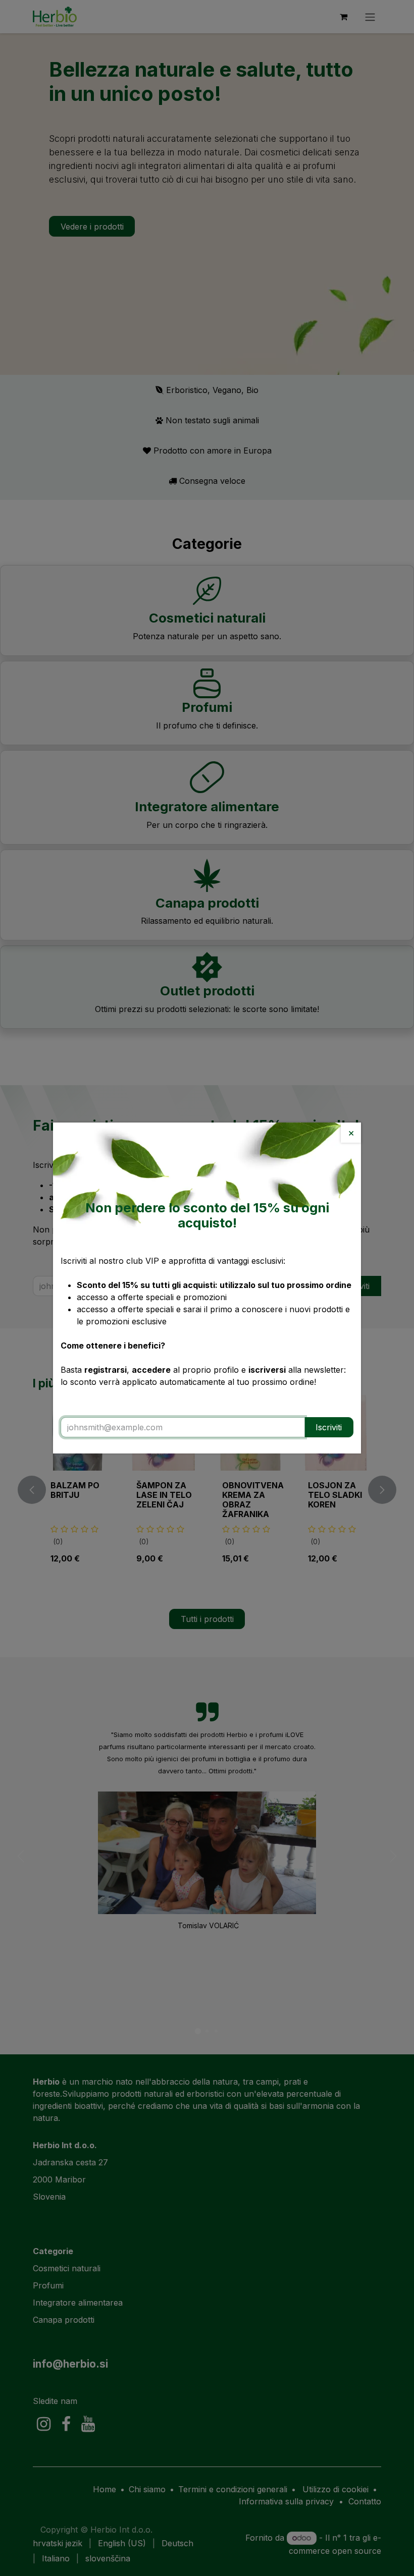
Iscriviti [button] (329, 1427)
